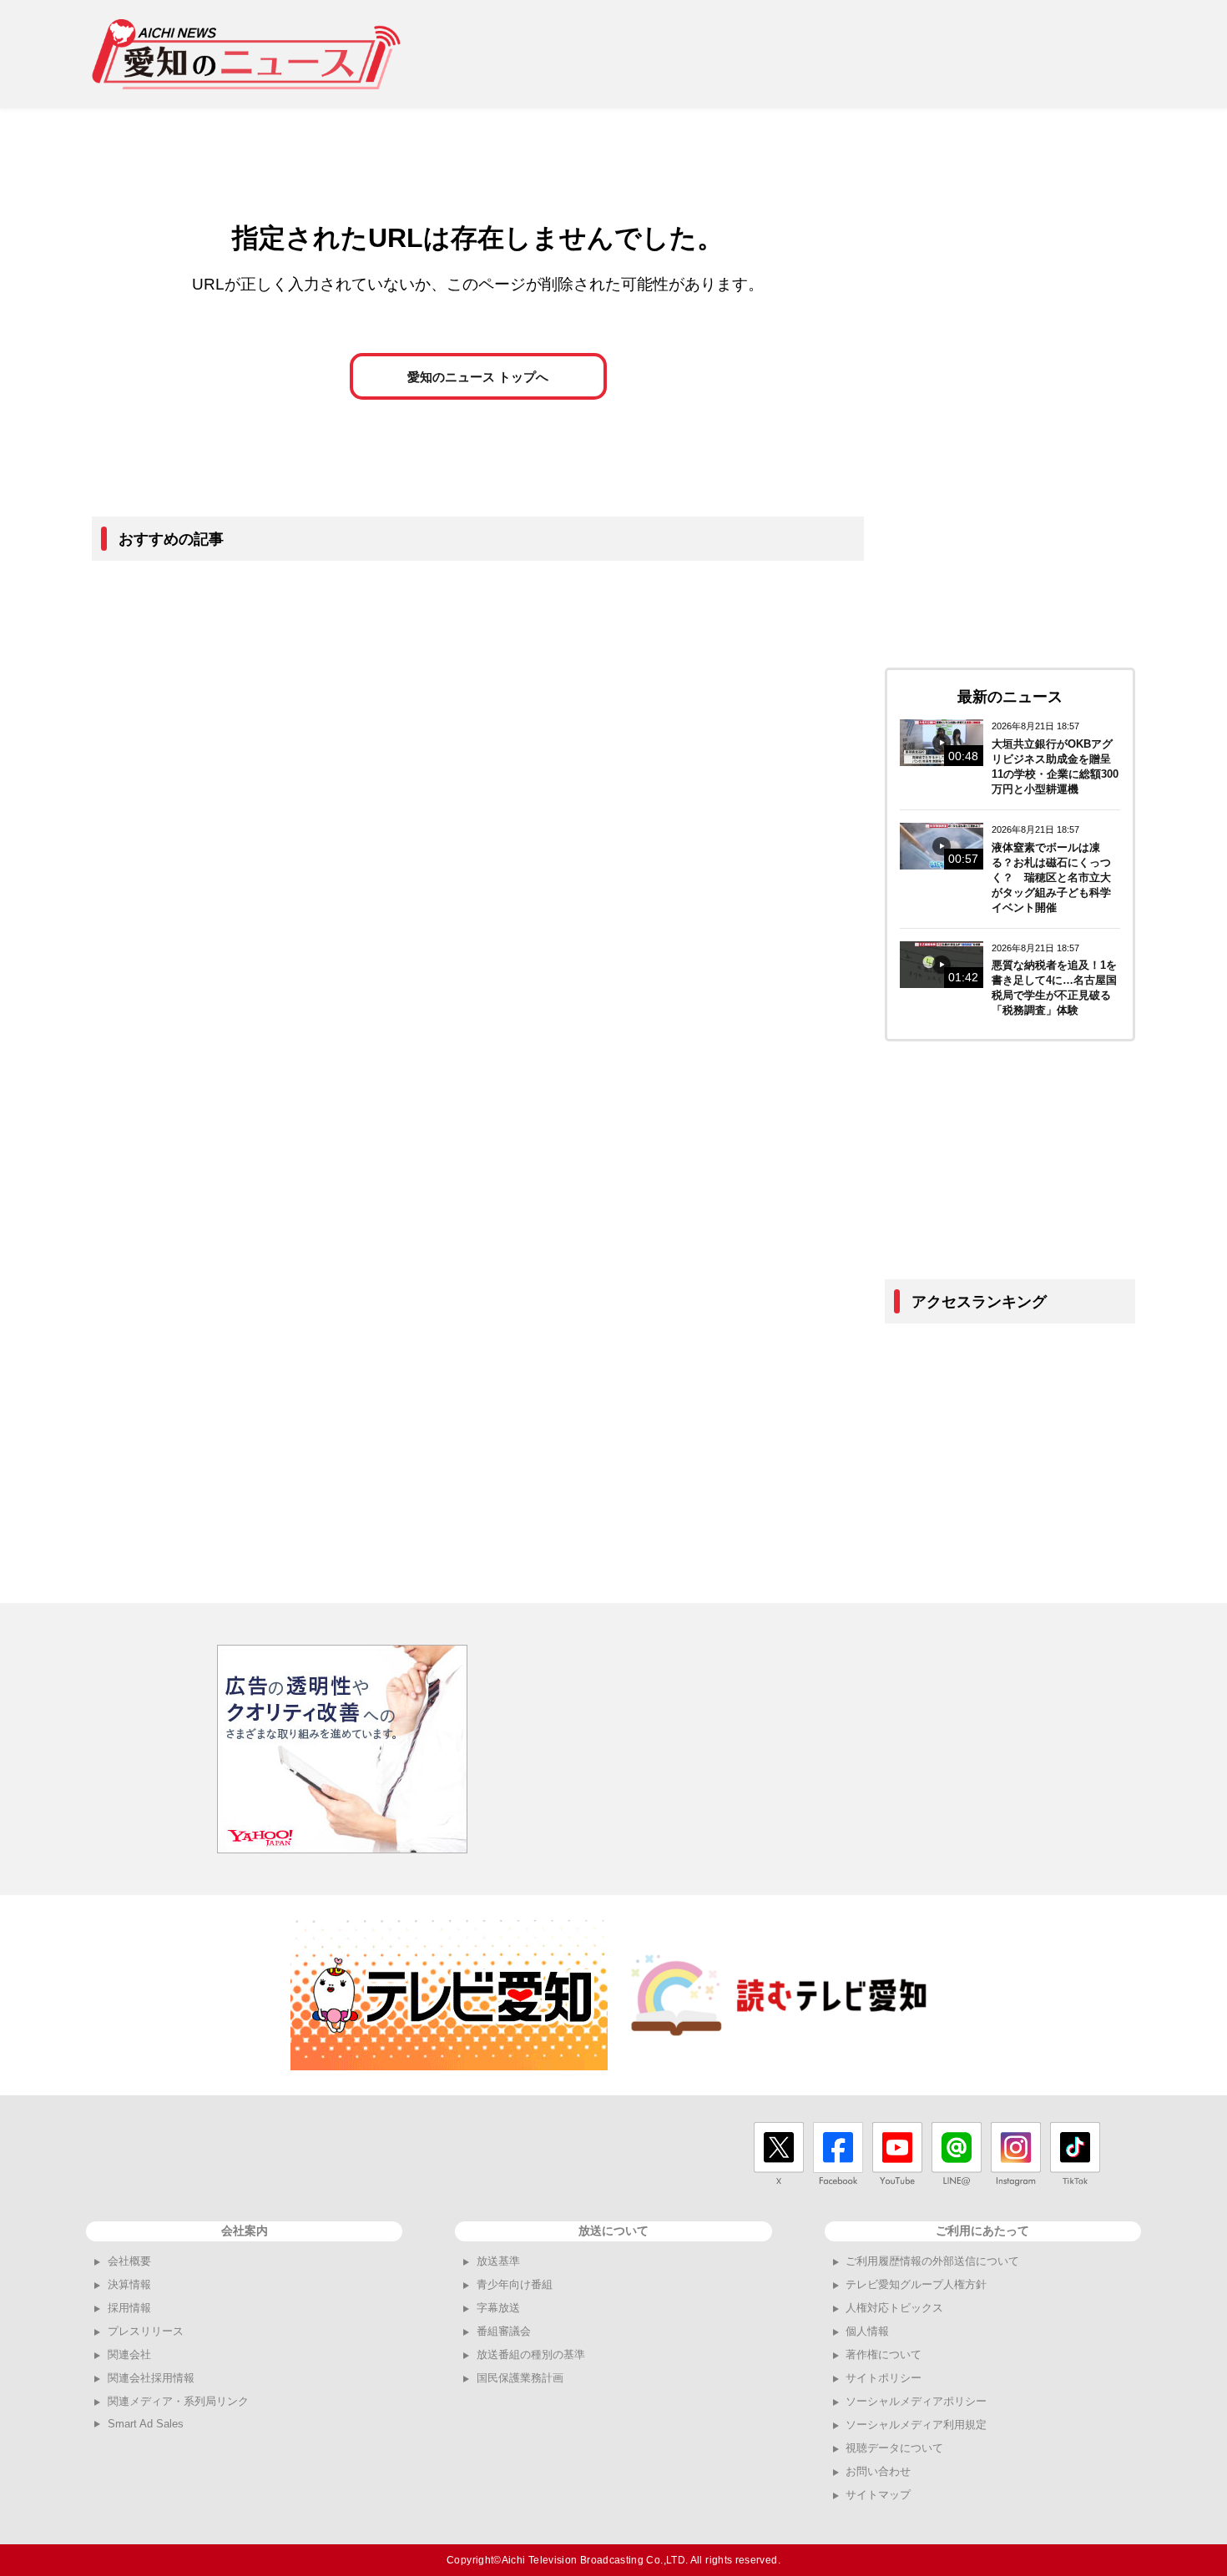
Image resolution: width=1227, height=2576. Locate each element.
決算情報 (129, 2284)
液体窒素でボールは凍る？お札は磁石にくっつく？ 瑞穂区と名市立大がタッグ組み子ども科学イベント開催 (1051, 877)
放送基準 (498, 2261)
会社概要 (129, 2261)
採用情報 (129, 2308)
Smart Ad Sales (146, 2424)
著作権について (884, 2354)
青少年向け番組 (515, 2284)
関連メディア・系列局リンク (178, 2401)
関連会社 (129, 2354)
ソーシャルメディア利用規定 (916, 2425)
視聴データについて (894, 2448)
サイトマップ (878, 2495)
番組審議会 (504, 2331)
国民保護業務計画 (520, 2378)
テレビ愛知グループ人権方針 (916, 2284)
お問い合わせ (878, 2471)
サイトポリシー (884, 2378)
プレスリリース (146, 2331)
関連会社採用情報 (151, 2378)
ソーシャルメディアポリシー (916, 2401)
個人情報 (867, 2331)
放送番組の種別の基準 (531, 2354)
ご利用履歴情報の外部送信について (932, 2261)
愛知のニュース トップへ (478, 377)
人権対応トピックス (894, 2308)
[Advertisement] (831, 54)
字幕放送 (498, 2308)
